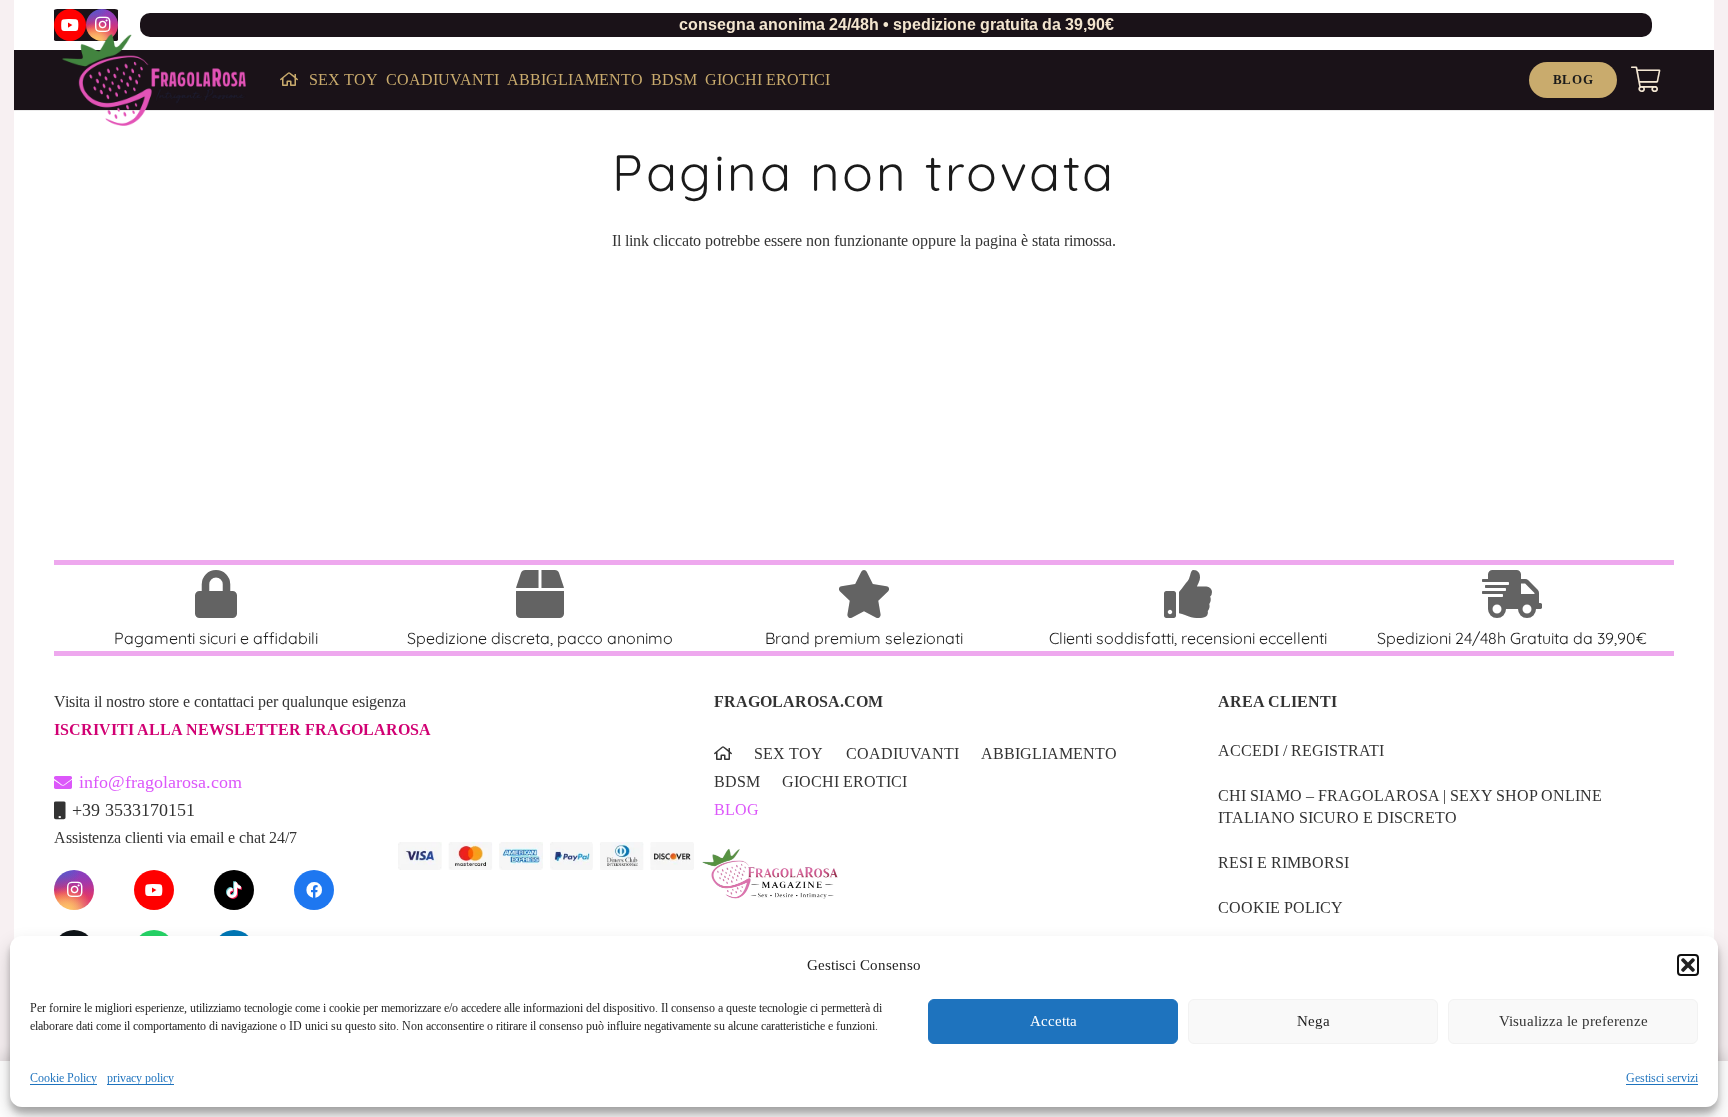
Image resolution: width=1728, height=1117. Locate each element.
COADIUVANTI (902, 753)
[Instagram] (102, 25)
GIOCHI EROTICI (844, 781)
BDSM (737, 781)
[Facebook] (314, 890)
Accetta (1053, 1022)
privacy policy (140, 1078)
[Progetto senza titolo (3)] (935, 887)
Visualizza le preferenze (1573, 1022)
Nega (1313, 1022)
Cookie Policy (63, 1078)
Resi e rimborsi (1283, 862)
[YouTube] (70, 25)
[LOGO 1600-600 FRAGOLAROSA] (154, 80)
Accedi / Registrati (1301, 750)
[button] (1688, 965)
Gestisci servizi (1662, 1078)
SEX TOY (788, 753)
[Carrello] (1645, 80)
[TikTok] (234, 890)
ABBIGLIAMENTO (1049, 753)
